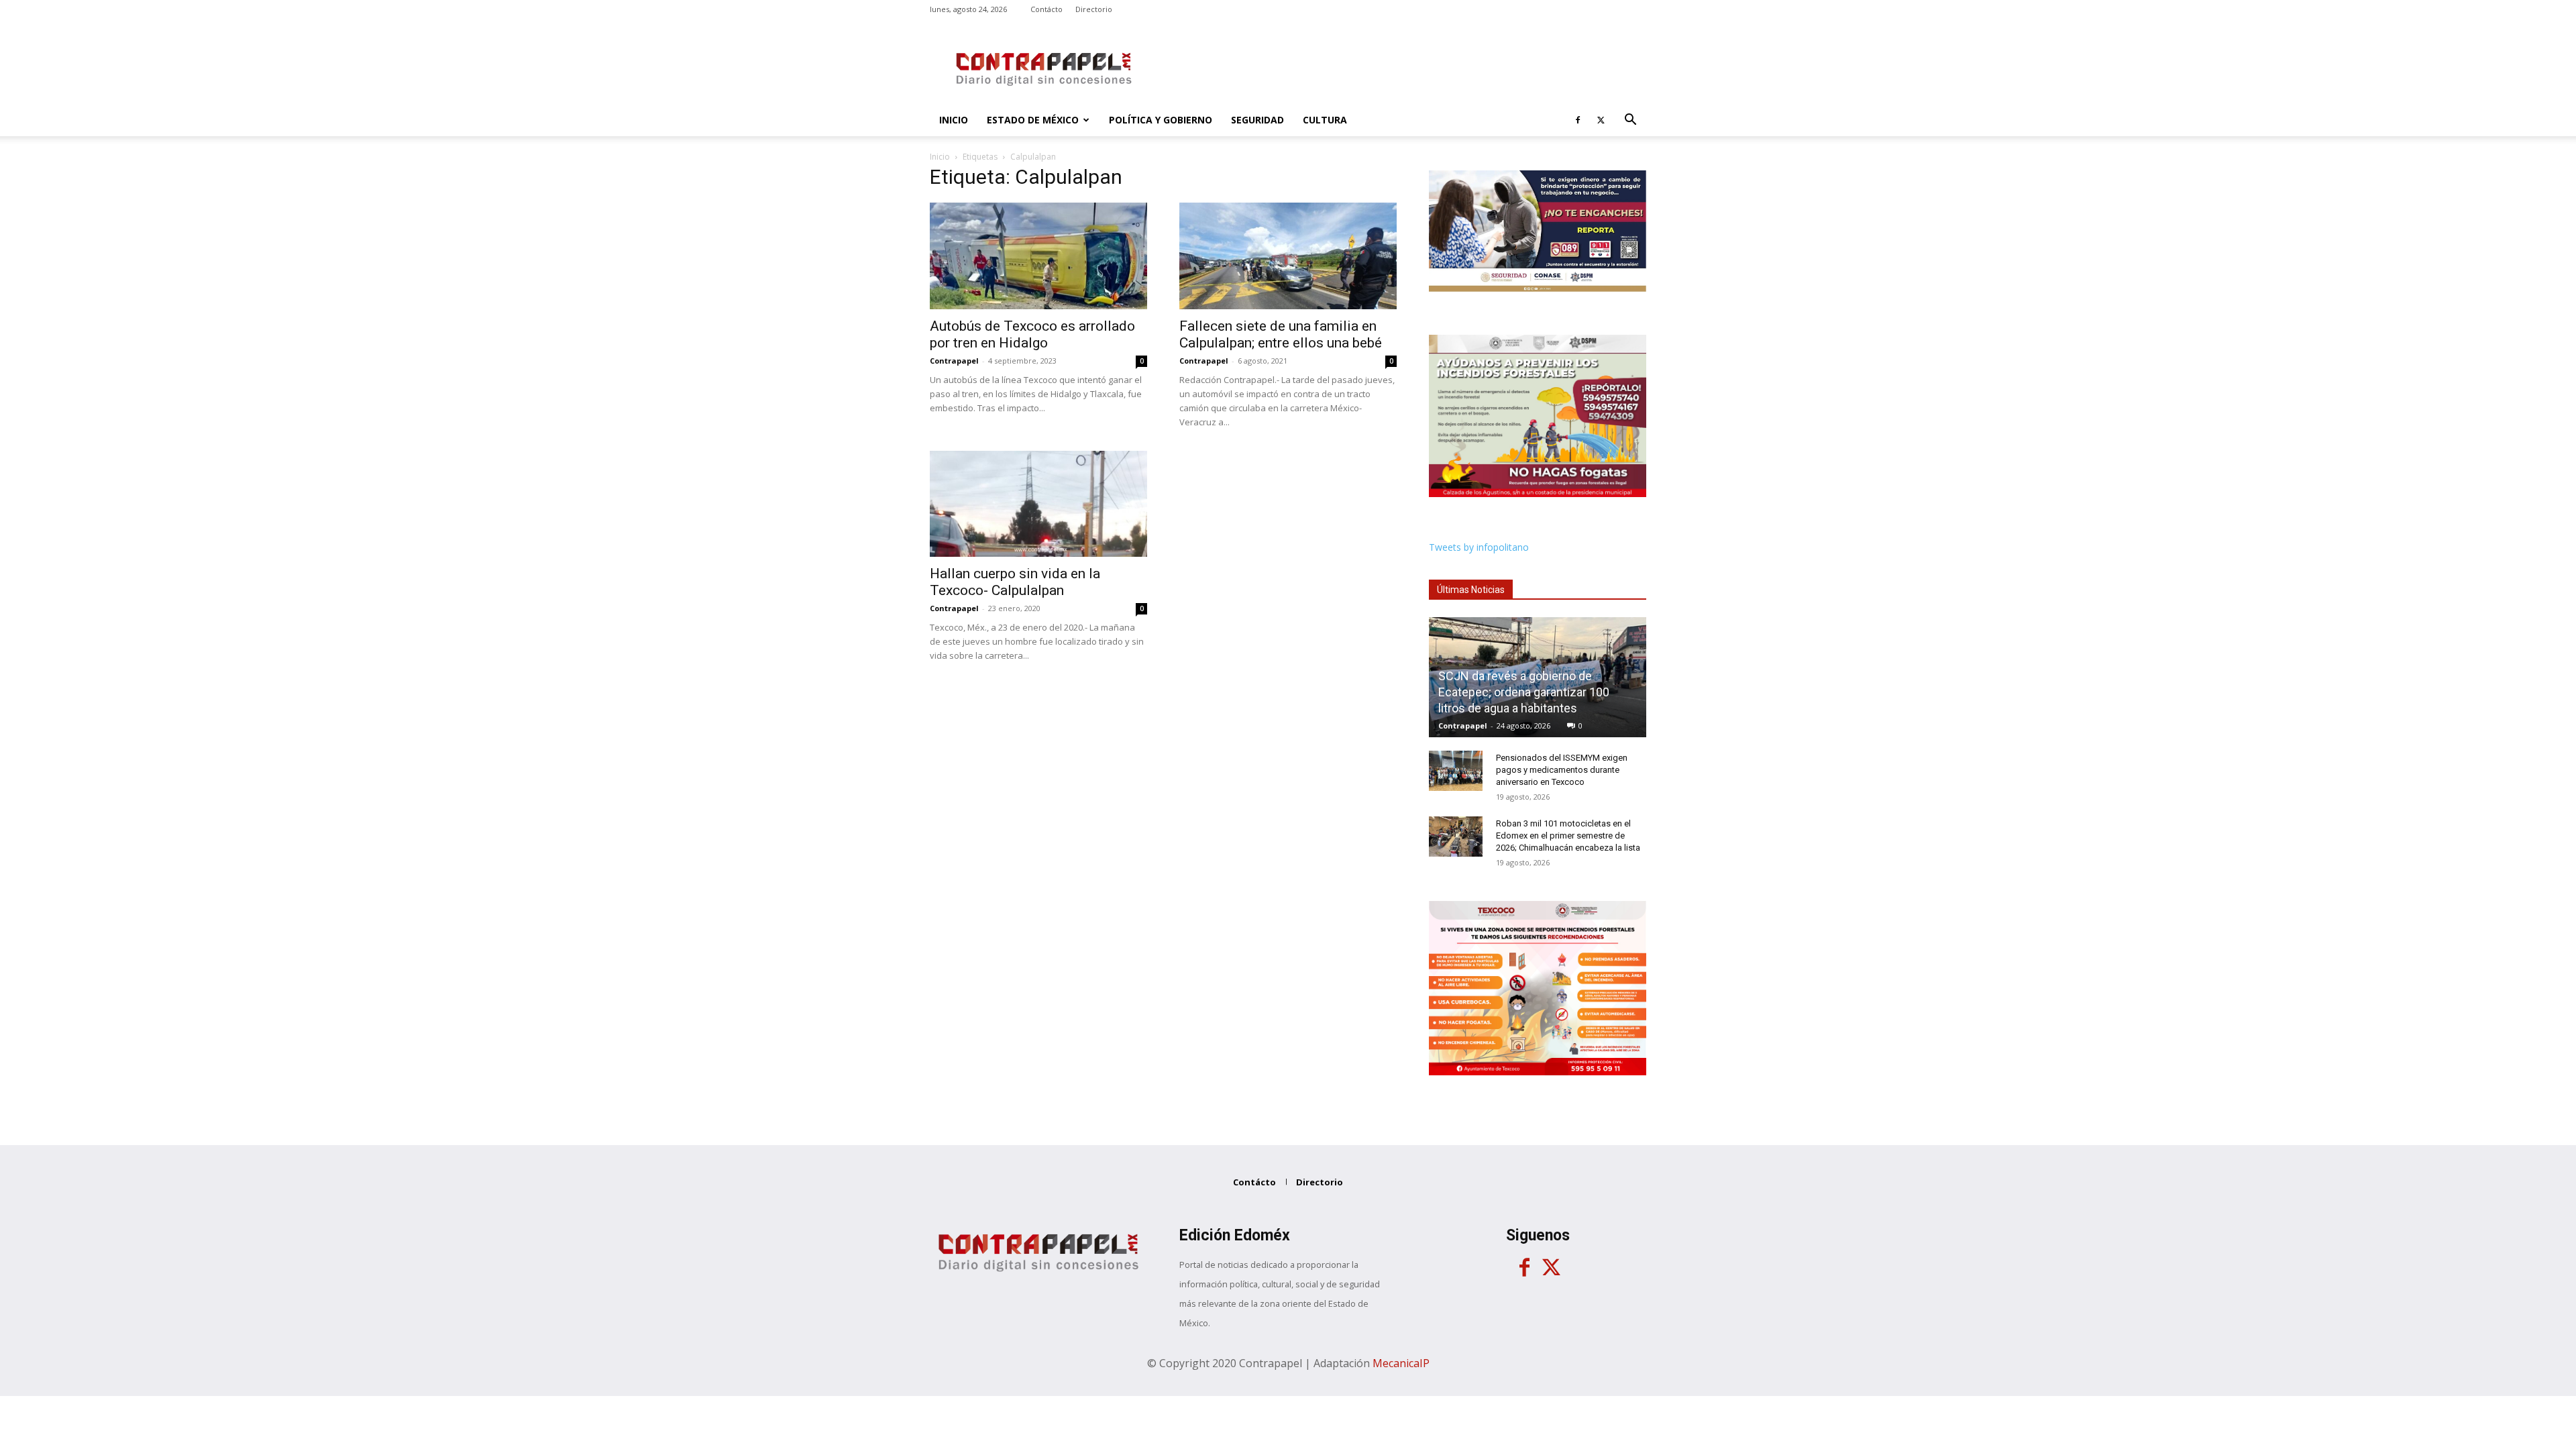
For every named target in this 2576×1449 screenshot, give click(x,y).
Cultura (1325, 120)
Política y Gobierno (1161, 120)
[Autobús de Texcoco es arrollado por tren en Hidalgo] (1038, 256)
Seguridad (1257, 120)
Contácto (1046, 9)
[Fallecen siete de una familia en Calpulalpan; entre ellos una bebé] (1288, 256)
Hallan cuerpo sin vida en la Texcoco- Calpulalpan (1015, 582)
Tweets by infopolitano (1479, 547)
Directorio (1094, 9)
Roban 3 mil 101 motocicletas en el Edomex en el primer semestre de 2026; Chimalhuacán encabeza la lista (1568, 836)
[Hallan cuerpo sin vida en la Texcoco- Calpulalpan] (1038, 504)
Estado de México (1033, 120)
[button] (1630, 121)
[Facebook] (1578, 120)
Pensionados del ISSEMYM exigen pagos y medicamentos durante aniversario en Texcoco (1562, 770)
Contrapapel (954, 361)
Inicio (954, 120)
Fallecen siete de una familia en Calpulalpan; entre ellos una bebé (1281, 334)
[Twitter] (1601, 120)
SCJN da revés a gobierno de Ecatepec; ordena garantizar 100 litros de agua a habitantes (1524, 692)
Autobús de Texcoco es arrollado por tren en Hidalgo (1032, 334)
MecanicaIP (1401, 1363)
